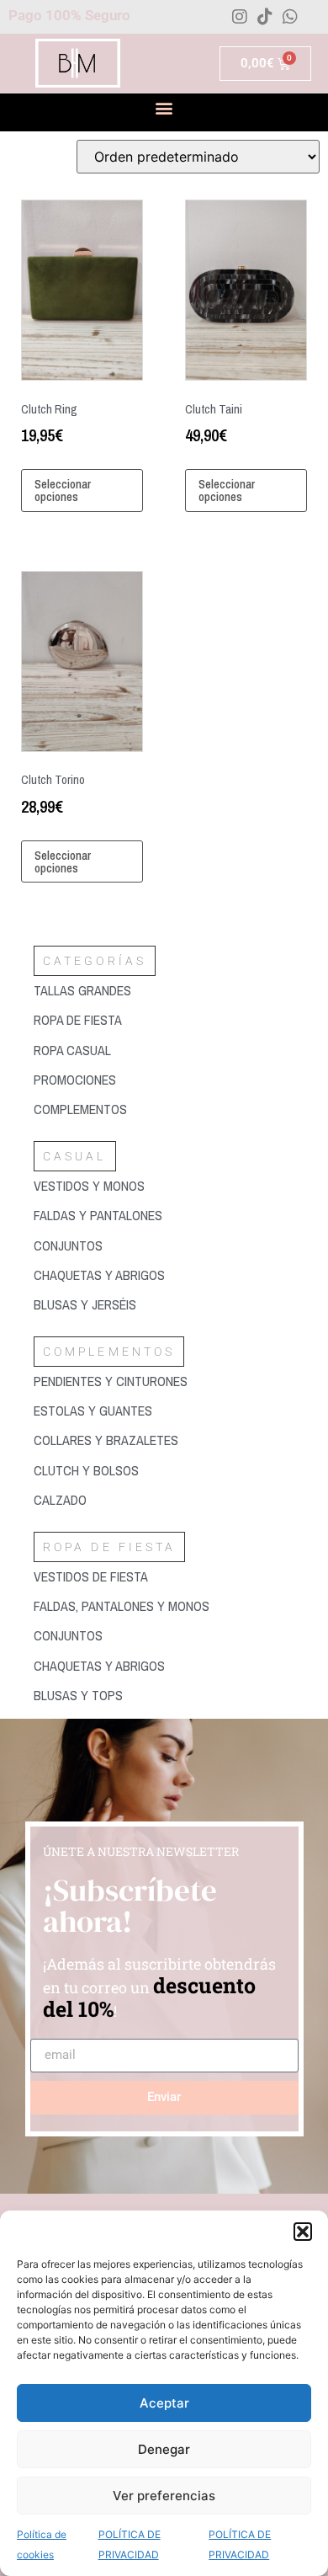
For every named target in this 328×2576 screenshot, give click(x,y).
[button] (303, 2232)
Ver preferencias (164, 2496)
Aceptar (164, 2403)
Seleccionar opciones (63, 490)
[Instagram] (240, 17)
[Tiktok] (265, 17)
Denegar (164, 2449)
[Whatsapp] (290, 17)
